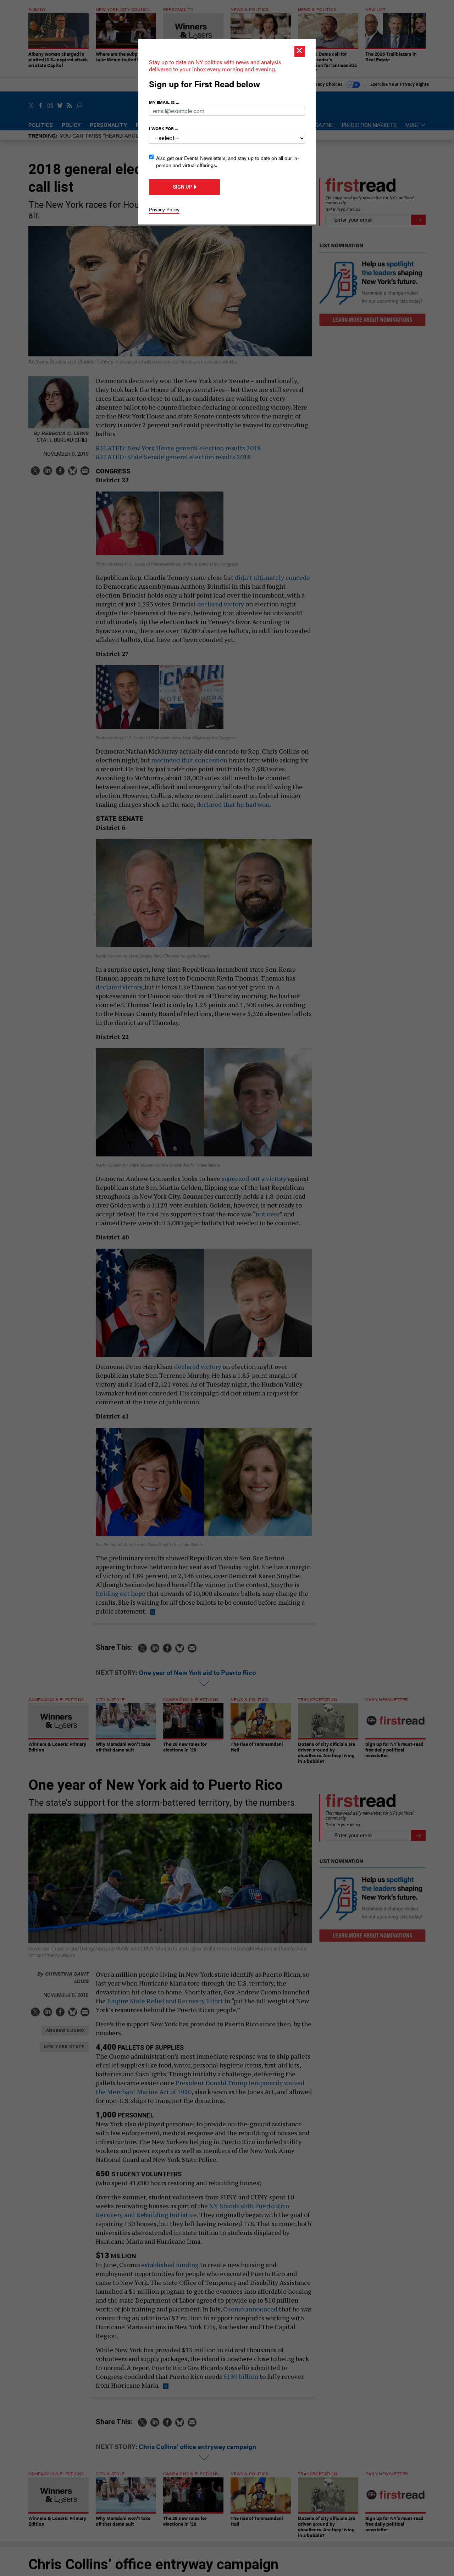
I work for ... (164, 128)
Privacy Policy (164, 209)
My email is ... (164, 102)
